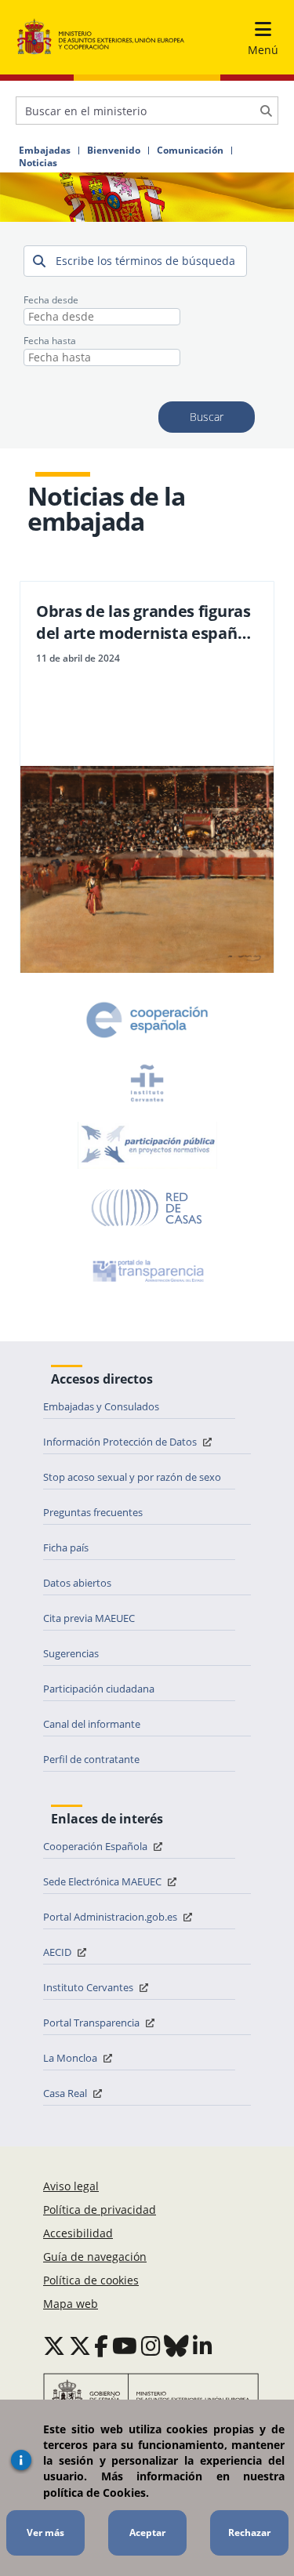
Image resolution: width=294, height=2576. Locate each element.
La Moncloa (71, 2058)
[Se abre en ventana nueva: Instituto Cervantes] (147, 1083)
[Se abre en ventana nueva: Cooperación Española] (147, 1020)
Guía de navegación (95, 2257)
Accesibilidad (78, 2233)
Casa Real (66, 2093)
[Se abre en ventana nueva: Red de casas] (147, 1208)
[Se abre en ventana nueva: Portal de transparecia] (147, 1271)
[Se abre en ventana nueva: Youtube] (125, 2346)
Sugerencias (71, 1653)
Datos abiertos (77, 1583)
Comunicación (190, 151)
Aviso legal (71, 2186)
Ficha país (66, 1547)
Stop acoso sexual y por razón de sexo (132, 1477)
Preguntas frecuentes (93, 1512)
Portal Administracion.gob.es (111, 1917)
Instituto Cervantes (89, 1987)
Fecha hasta (50, 341)
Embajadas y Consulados (101, 1406)
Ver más (45, 2532)
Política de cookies (91, 2280)
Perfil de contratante (91, 1759)
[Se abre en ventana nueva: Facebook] (101, 2346)
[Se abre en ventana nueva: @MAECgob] (54, 2346)
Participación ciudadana (99, 1689)
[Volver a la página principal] (101, 37)
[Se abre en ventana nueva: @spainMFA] (80, 2346)
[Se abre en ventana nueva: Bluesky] (176, 2346)
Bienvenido (114, 151)
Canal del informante (92, 1724)
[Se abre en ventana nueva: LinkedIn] (203, 2346)
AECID (58, 1952)
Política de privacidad (100, 2210)
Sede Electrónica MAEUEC (103, 1881)
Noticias (38, 163)
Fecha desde (51, 300)
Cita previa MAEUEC (89, 1618)
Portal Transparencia (93, 2023)
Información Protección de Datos (121, 1442)
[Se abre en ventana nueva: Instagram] (151, 2346)
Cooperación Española (96, 1846)
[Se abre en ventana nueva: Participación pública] (147, 1145)
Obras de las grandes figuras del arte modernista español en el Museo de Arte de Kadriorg (143, 622)
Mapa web (71, 2304)
